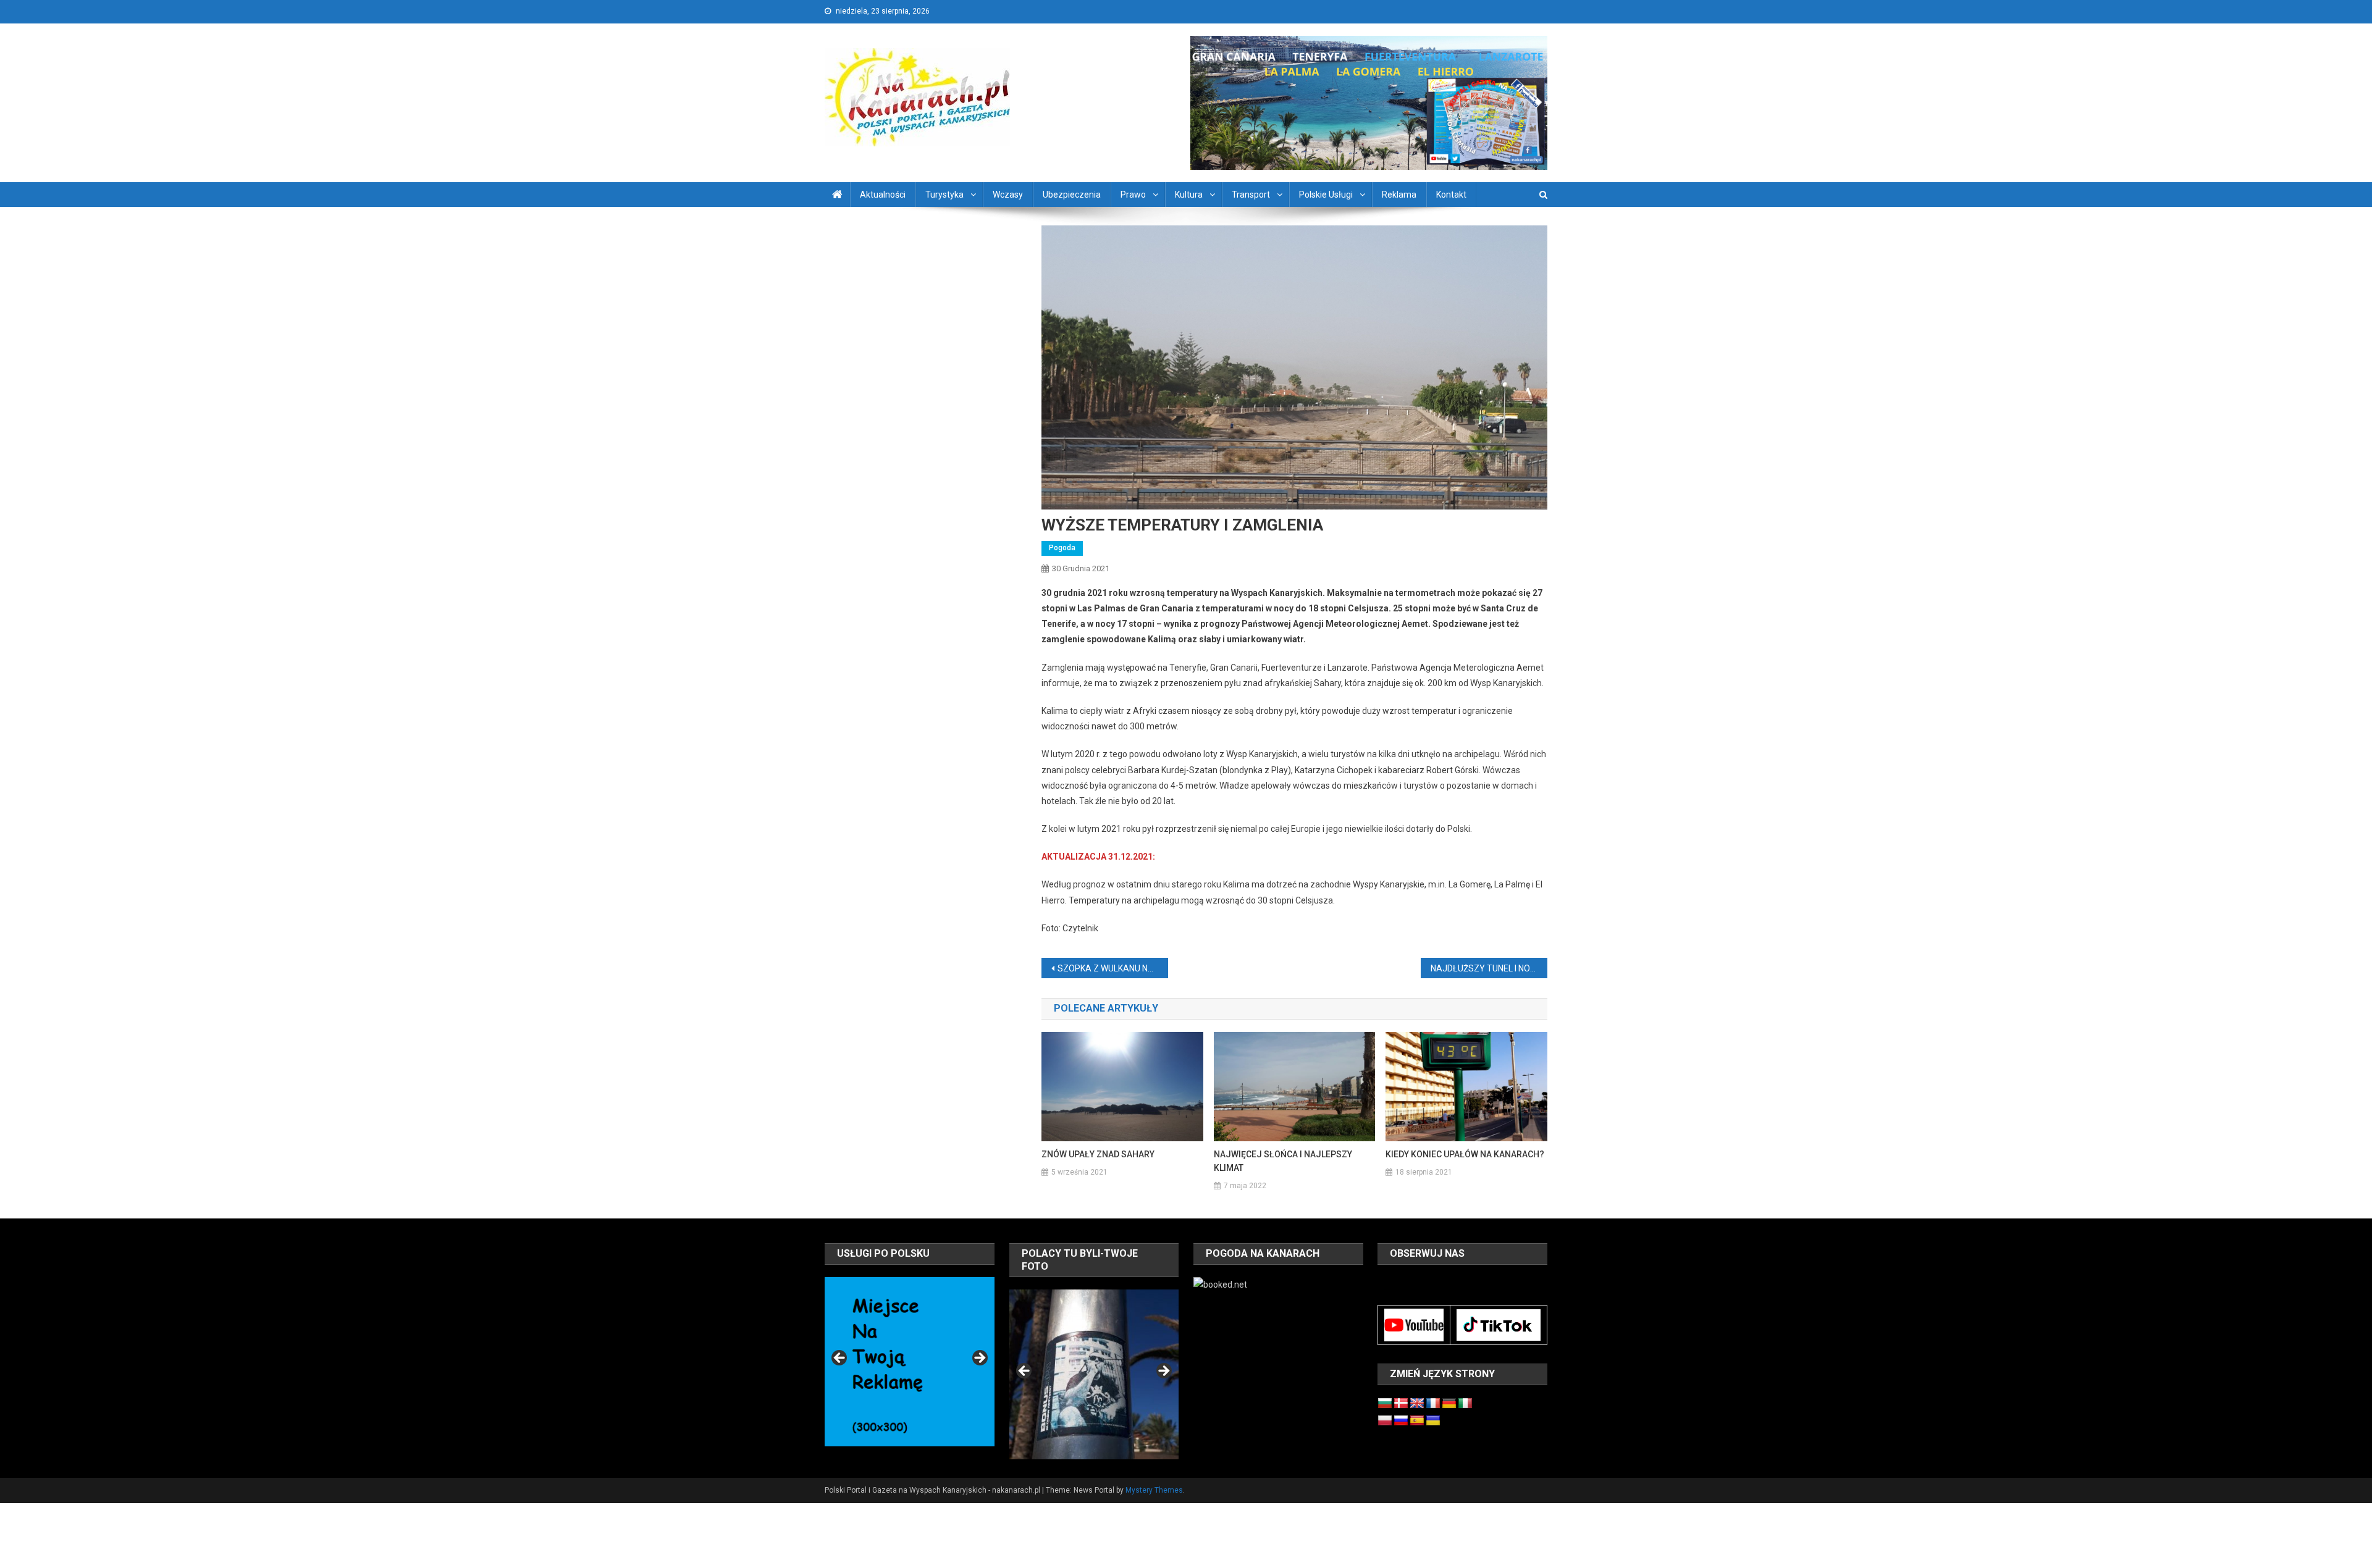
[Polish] (1385, 1421)
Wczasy (1008, 195)
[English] (1417, 1404)
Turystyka (944, 195)
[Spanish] (1417, 1421)
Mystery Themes (1154, 1490)
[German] (1449, 1404)
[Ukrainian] (1433, 1421)
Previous (840, 1359)
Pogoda (1062, 548)
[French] (1433, 1404)
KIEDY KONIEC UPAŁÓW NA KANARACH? (1465, 1154)
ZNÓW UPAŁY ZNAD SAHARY (1098, 1154)
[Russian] (1401, 1421)
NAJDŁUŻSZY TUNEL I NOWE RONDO (1489, 968)
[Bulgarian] (1385, 1404)
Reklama (1399, 195)
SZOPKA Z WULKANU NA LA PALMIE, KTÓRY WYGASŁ (1113, 968)
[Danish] (1401, 1404)
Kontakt (1451, 195)
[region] (909, 1362)
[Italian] (1465, 1404)
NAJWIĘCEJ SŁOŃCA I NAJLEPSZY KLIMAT (1283, 1161)
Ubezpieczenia (1072, 195)
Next (979, 1359)
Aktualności (883, 195)
